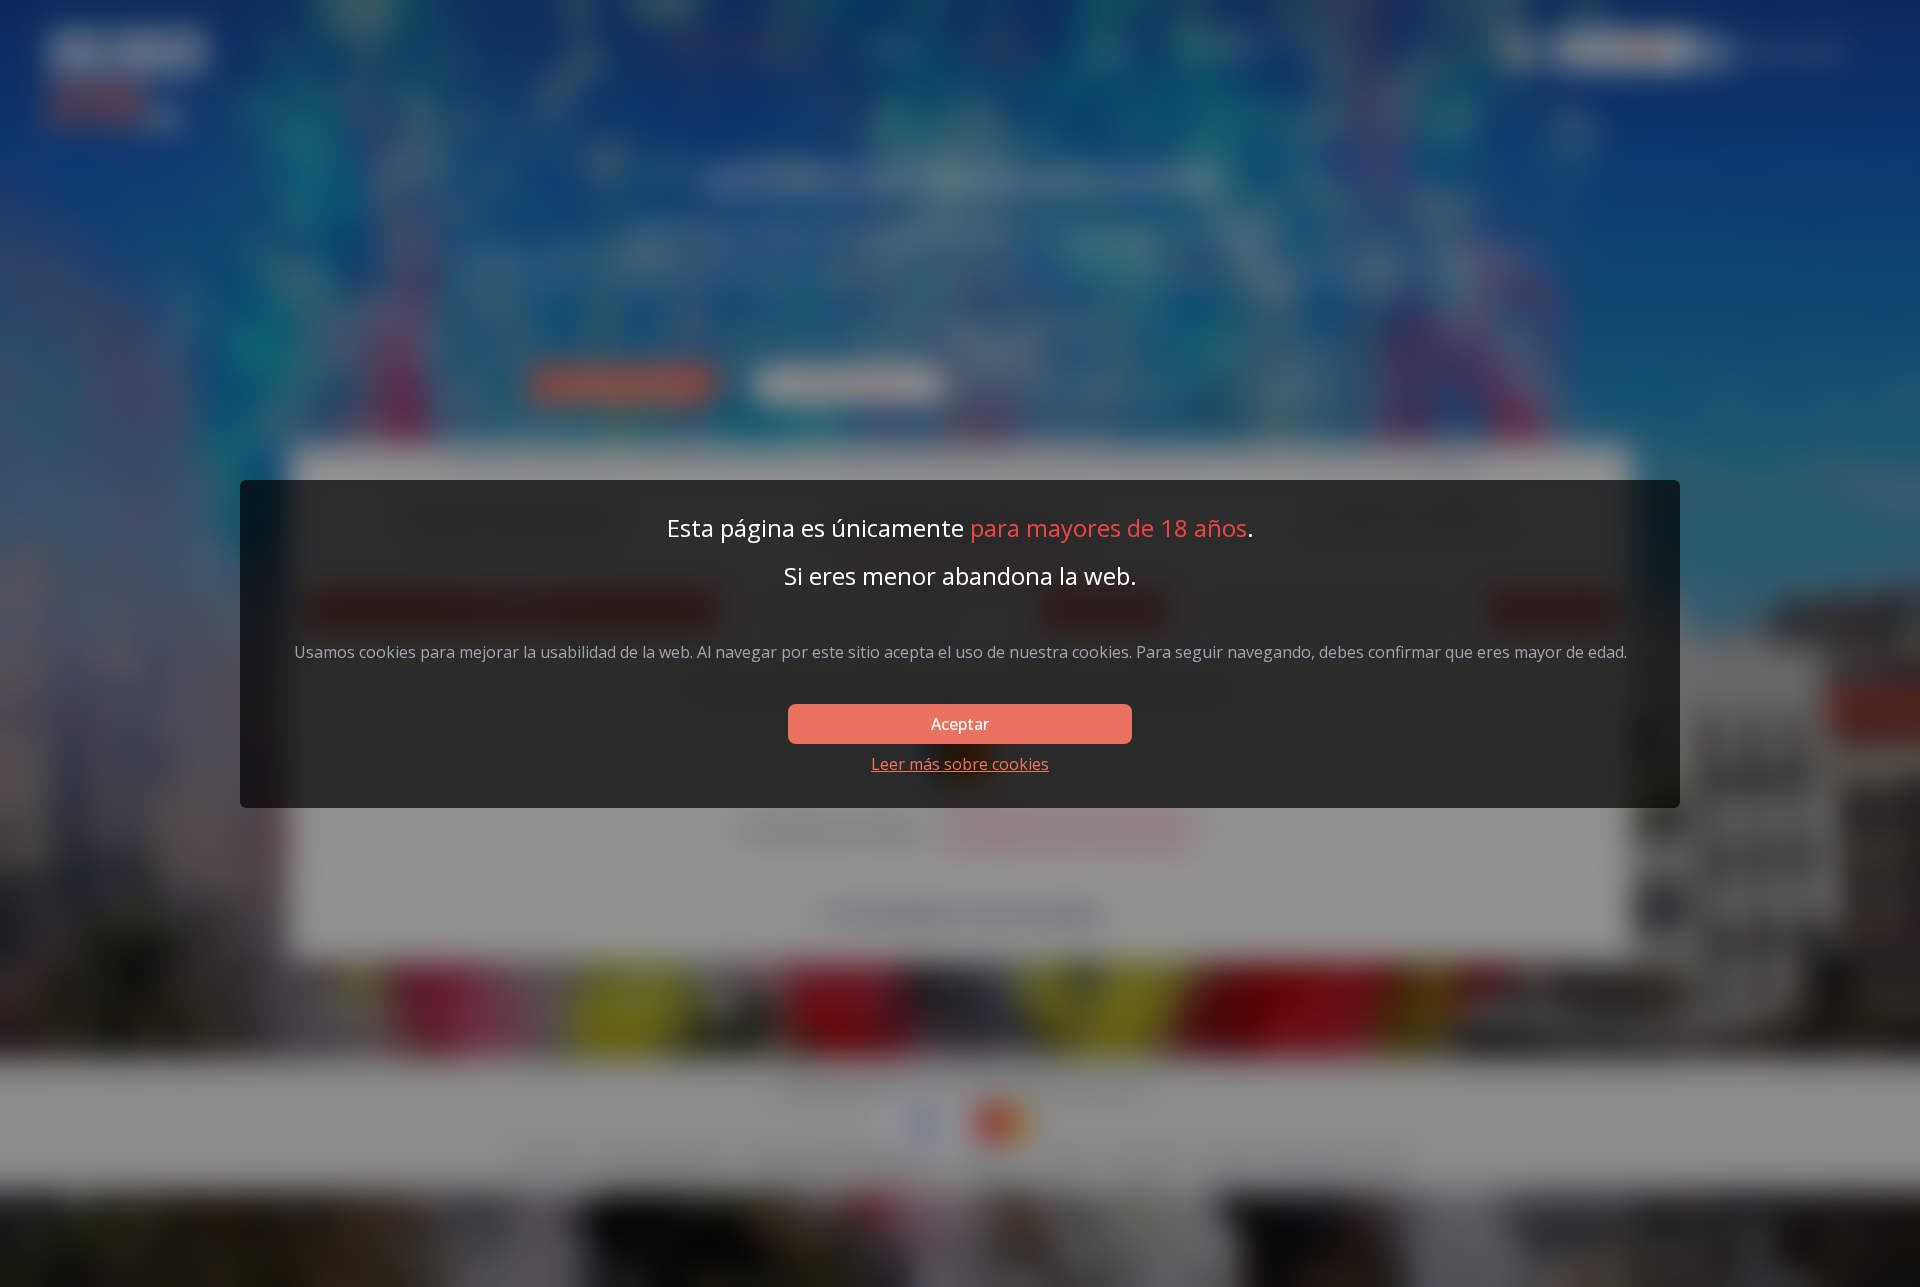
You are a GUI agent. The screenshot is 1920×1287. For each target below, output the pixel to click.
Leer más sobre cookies (960, 764)
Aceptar (960, 724)
